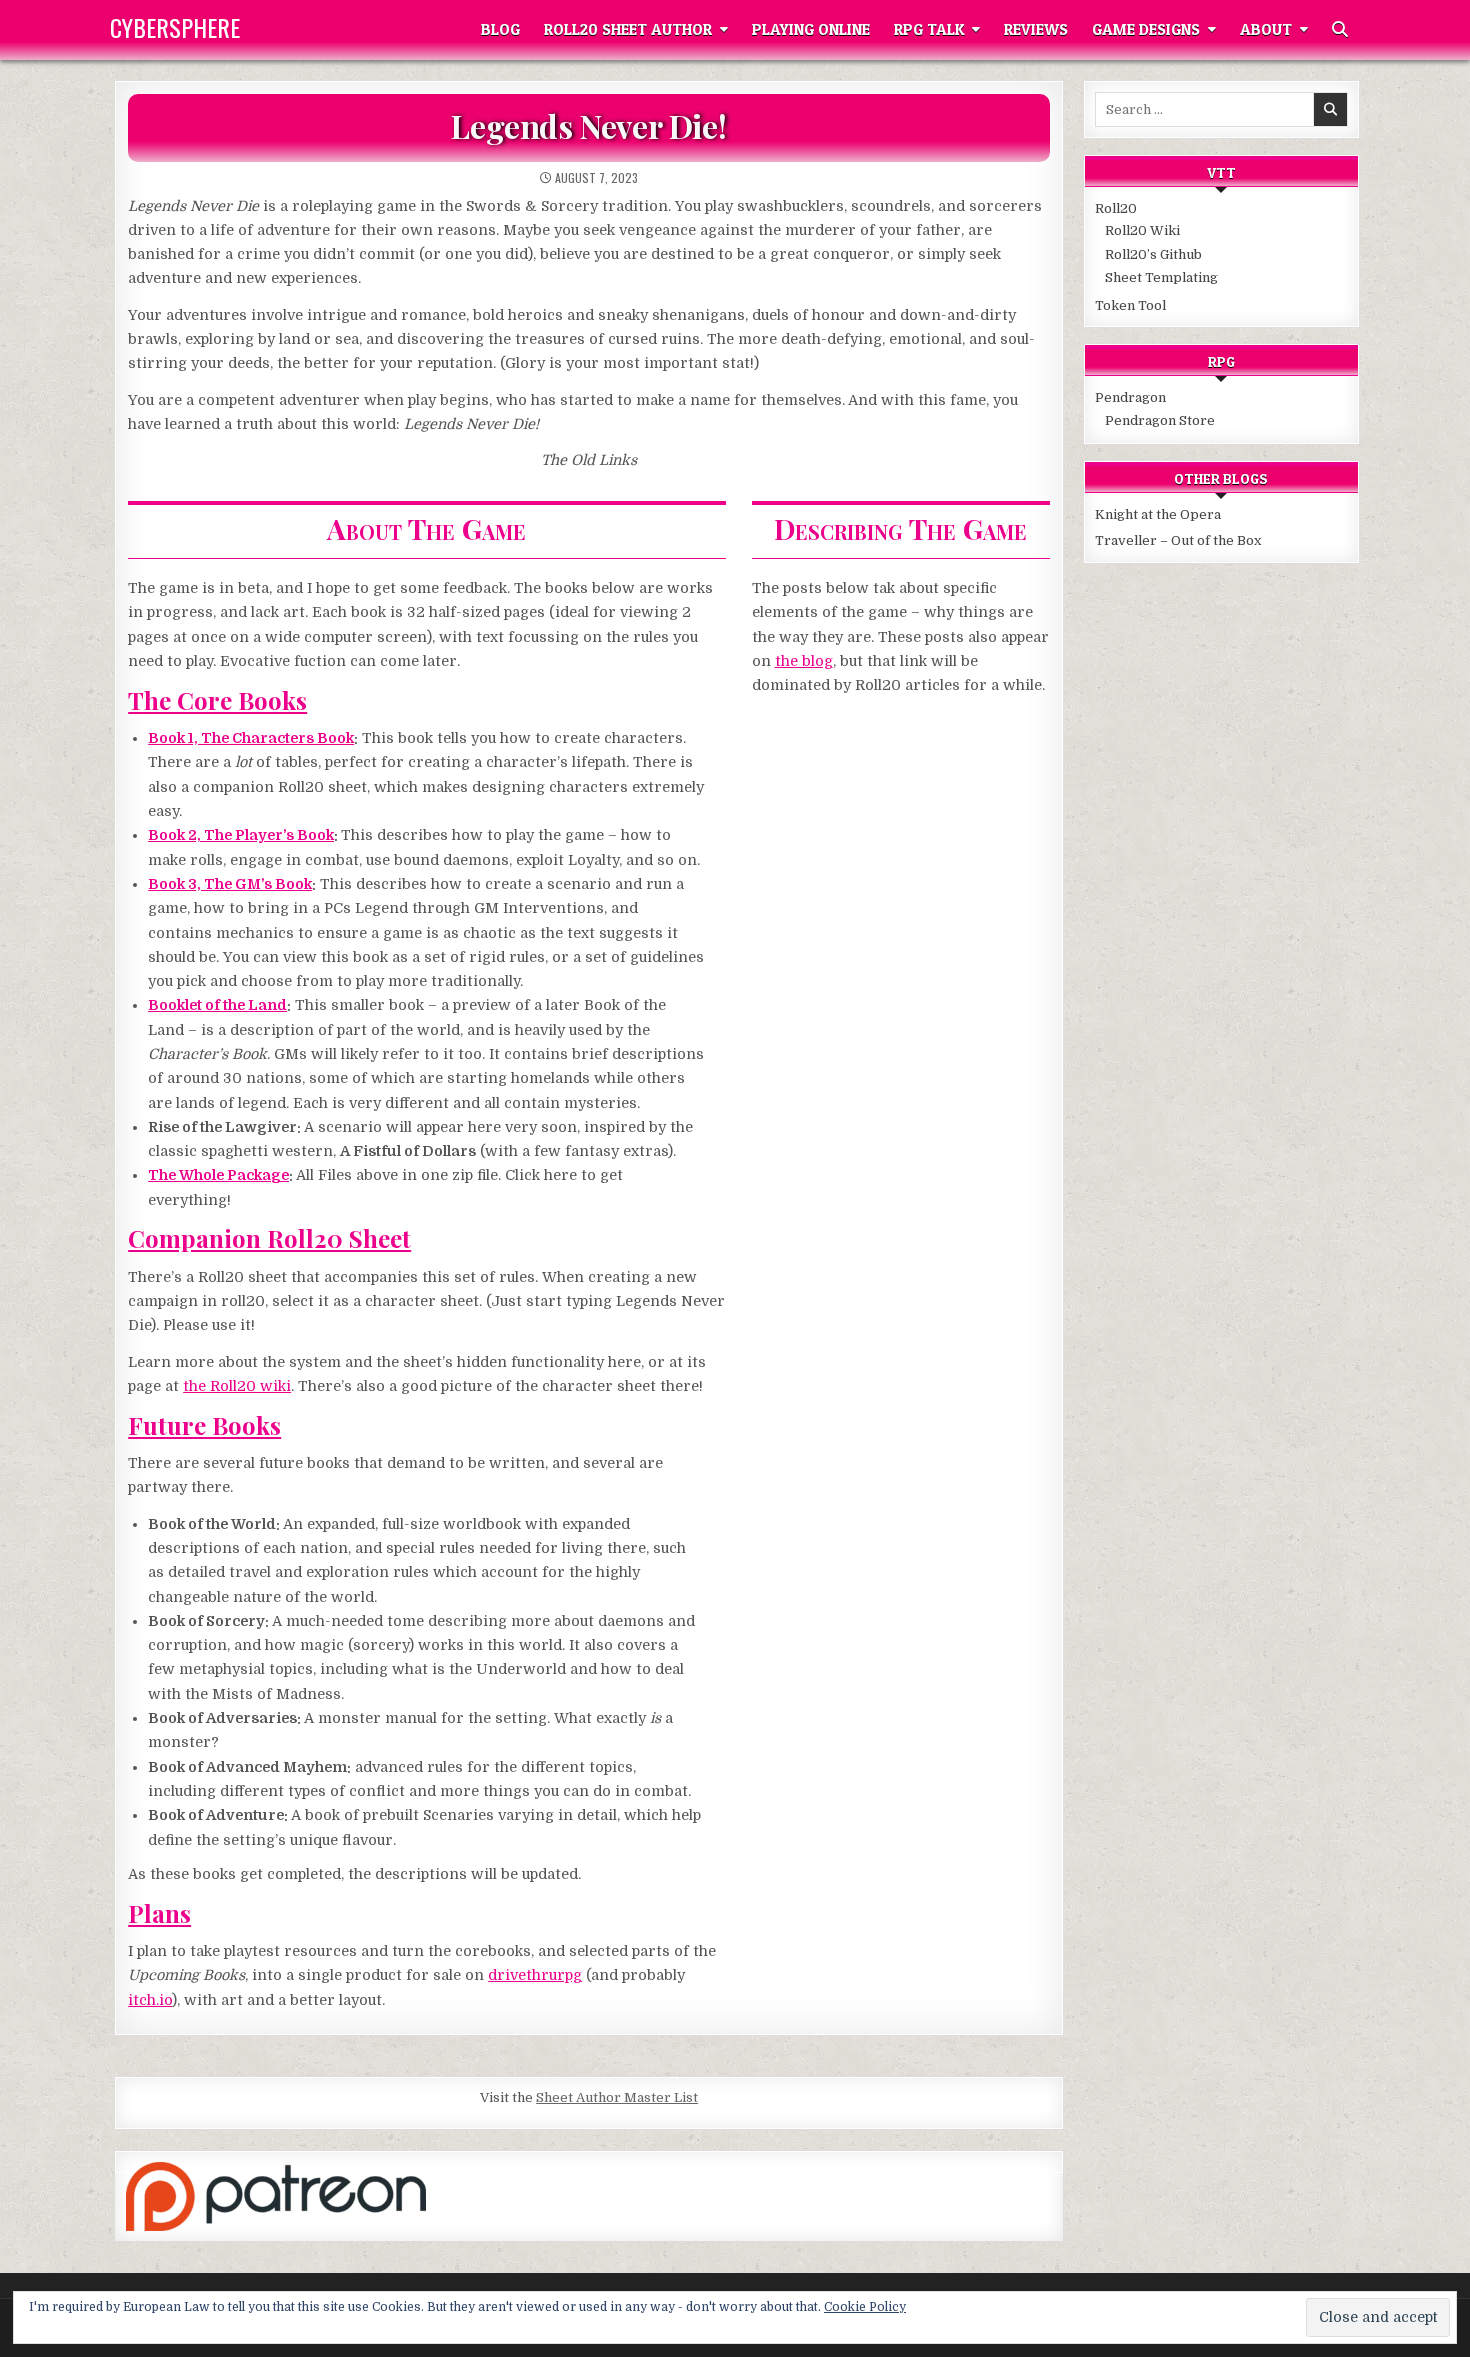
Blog (500, 29)
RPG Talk (929, 29)
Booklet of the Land (217, 1005)
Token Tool (1130, 305)
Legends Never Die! (588, 125)
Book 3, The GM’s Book (230, 884)
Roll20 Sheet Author (628, 29)
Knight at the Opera (1158, 514)
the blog (804, 661)
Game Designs (1146, 29)
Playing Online (811, 29)
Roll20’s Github (1153, 254)
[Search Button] (1340, 30)
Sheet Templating (1161, 277)
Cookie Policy (865, 2307)
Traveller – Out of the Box (1178, 540)
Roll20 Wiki (1142, 230)
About (1266, 29)
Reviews (1036, 29)
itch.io (150, 2000)
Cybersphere (175, 27)
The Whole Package (218, 1175)
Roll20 (1116, 208)
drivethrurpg (535, 1975)
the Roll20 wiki (237, 1386)
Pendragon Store (1160, 420)
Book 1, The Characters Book (251, 738)
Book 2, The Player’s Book (241, 835)
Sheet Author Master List (617, 2097)
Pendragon (1130, 397)
